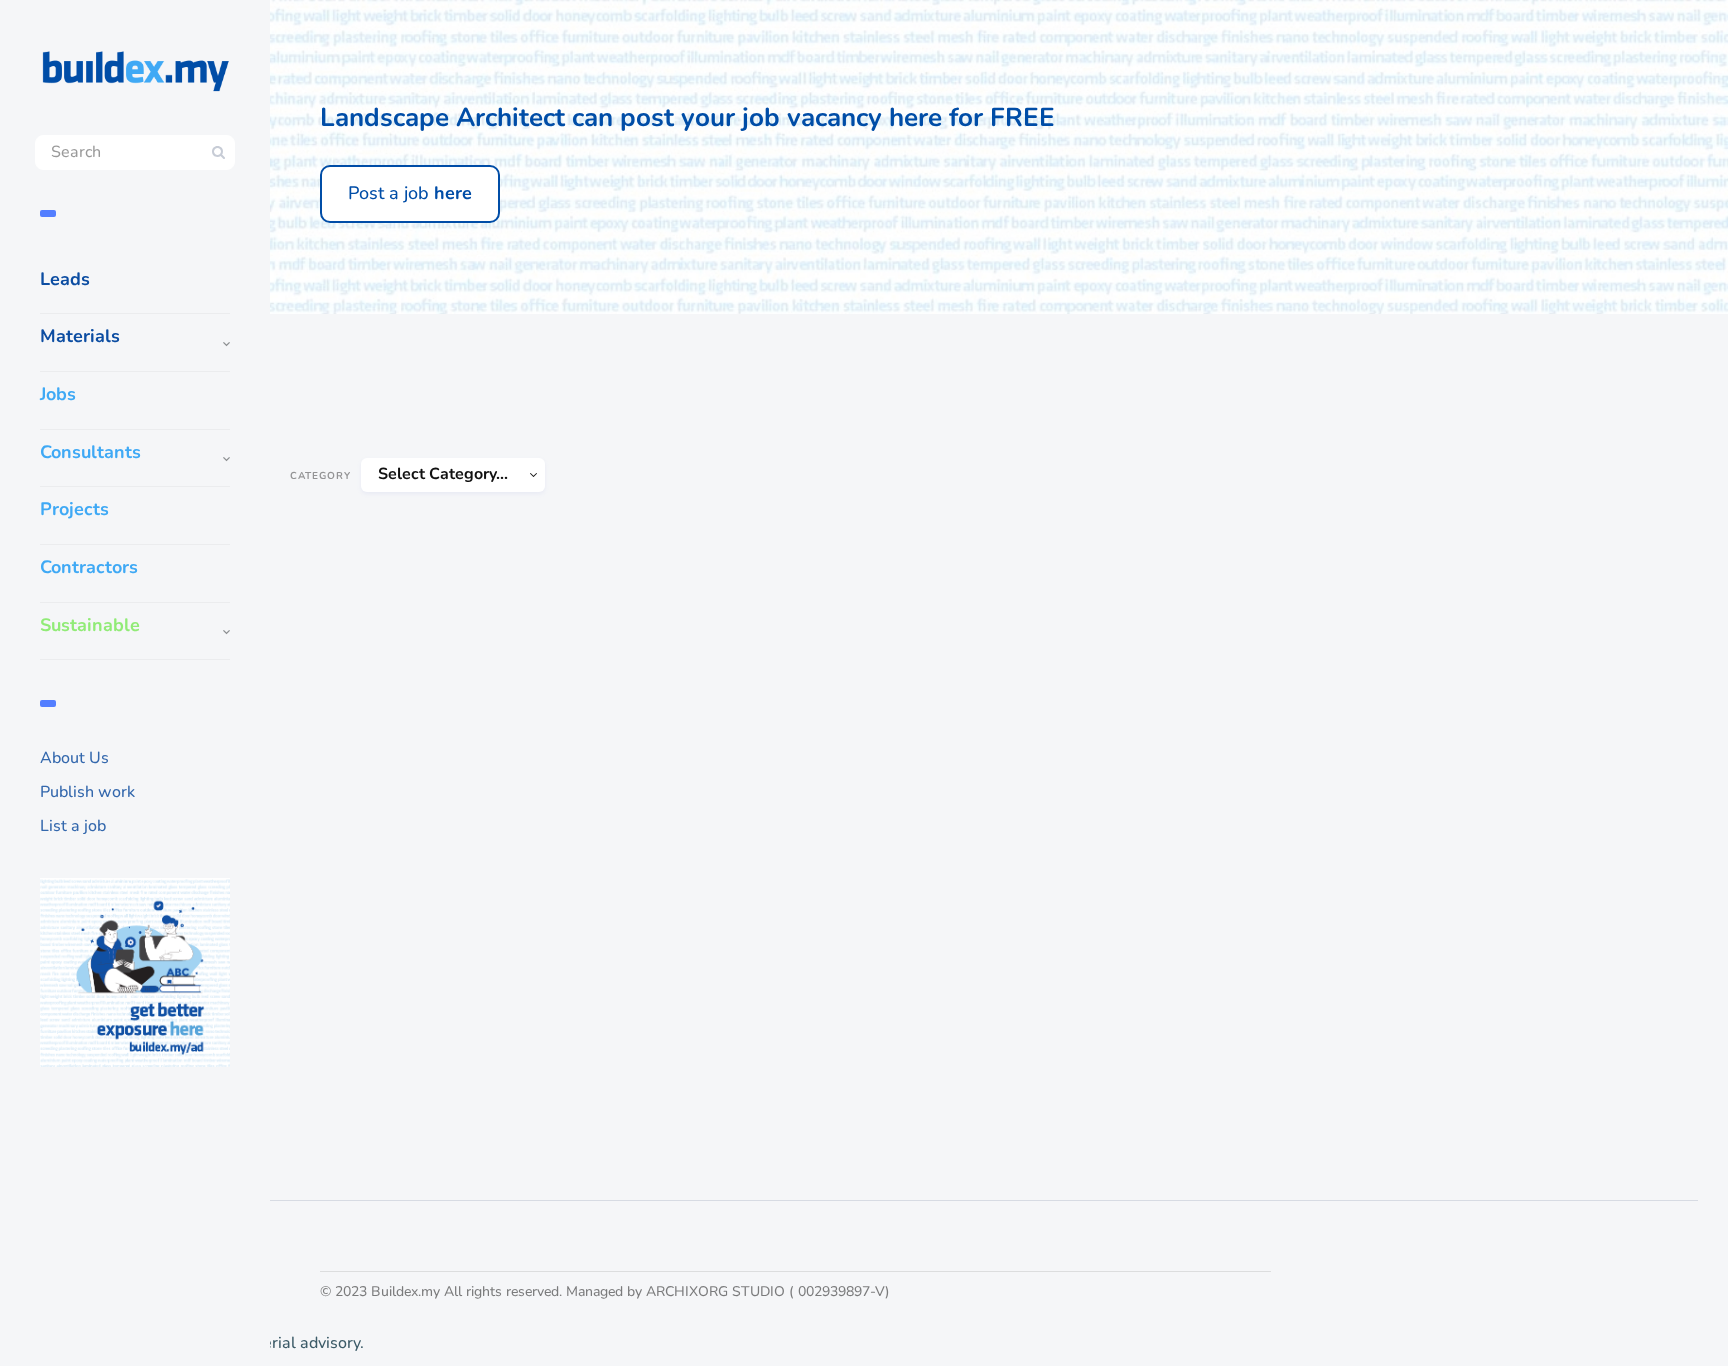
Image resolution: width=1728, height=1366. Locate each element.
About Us (74, 758)
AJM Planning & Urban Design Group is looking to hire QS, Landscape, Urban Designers (435, 918)
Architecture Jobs (378, 342)
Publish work (87, 792)
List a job (73, 826)
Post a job (410, 193)
